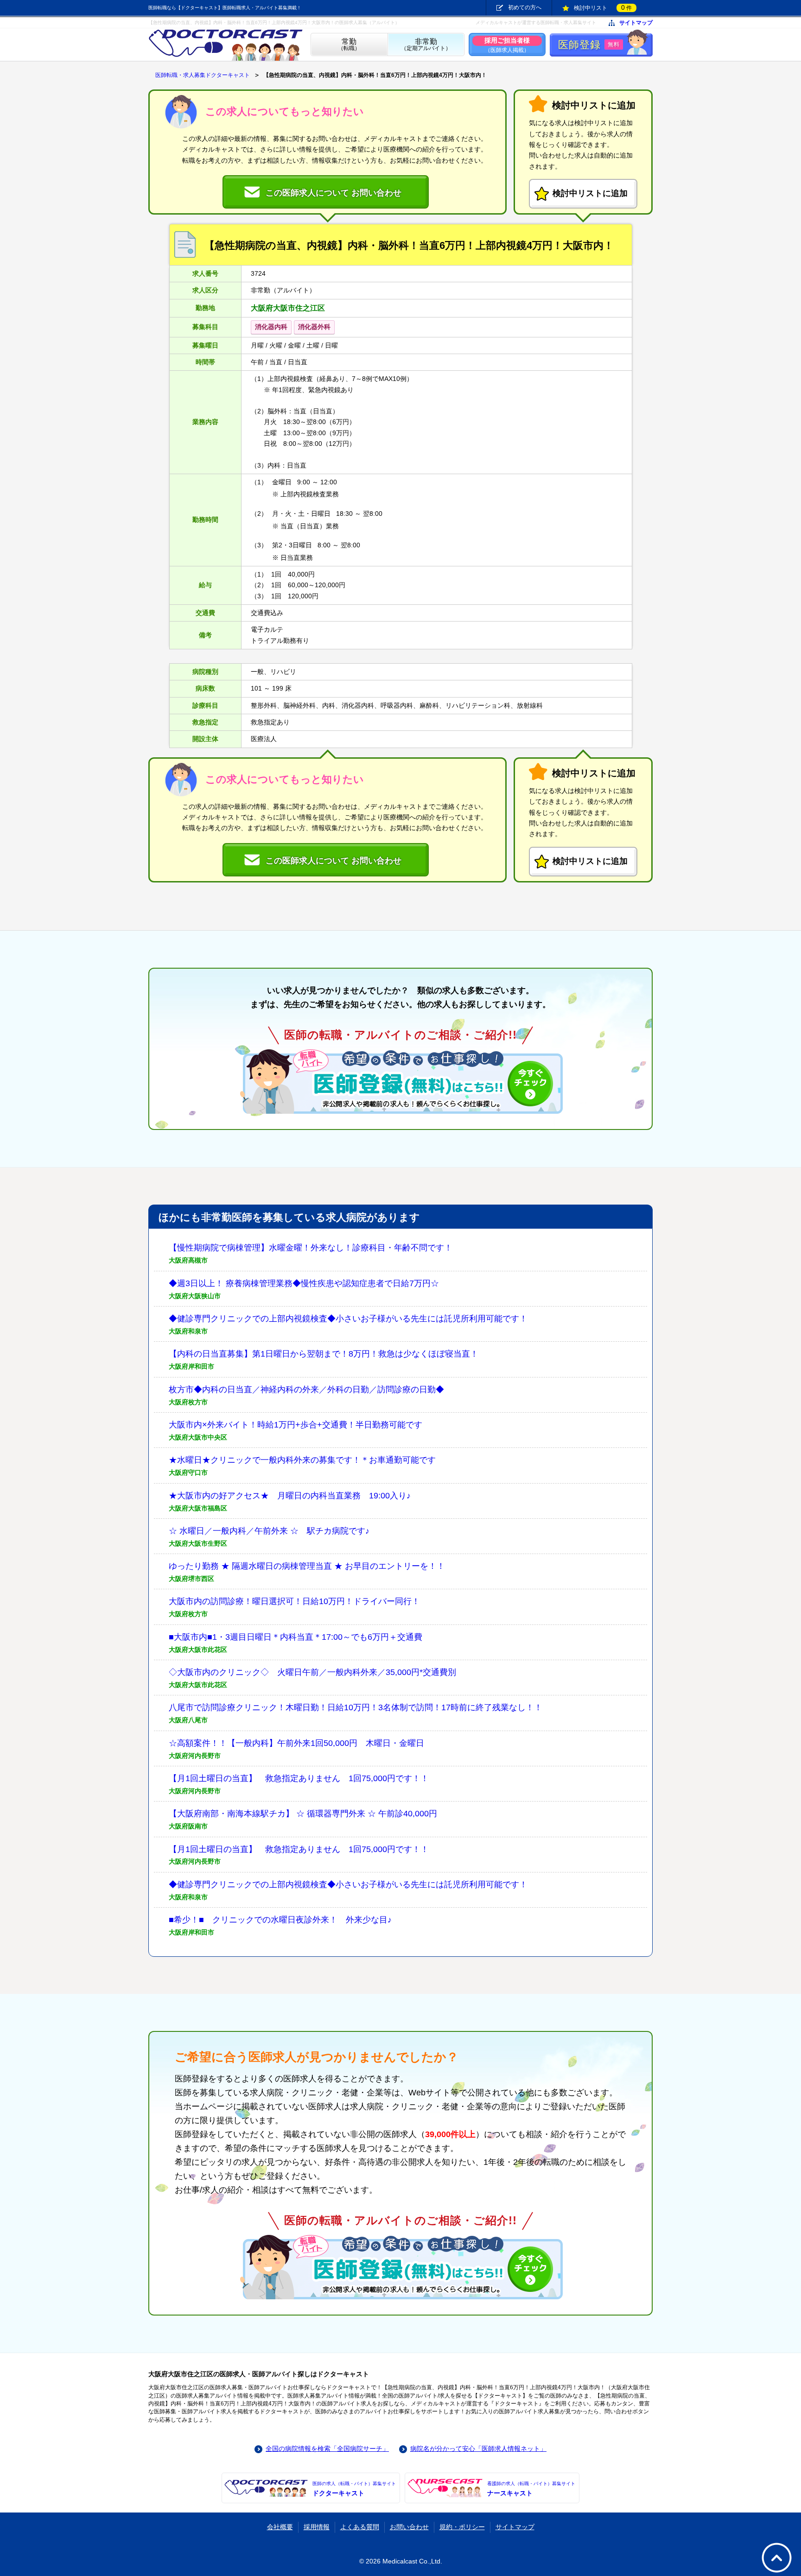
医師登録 (589, 45)
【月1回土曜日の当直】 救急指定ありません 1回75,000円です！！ (299, 1778)
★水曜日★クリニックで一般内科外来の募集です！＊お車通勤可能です (302, 1460)
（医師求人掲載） (507, 45)
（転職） (349, 45)
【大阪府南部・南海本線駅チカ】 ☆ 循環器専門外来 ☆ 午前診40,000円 (303, 1814)
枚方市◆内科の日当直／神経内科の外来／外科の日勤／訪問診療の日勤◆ (306, 1390)
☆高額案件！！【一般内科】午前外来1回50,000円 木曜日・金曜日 (296, 1743)
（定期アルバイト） (426, 45)
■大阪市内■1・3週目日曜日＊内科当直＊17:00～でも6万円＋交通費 (296, 1637)
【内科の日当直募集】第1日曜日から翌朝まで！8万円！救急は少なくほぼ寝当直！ (324, 1354)
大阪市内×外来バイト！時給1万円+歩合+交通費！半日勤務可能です (296, 1425)
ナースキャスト (531, 2489)
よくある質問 (360, 2527)
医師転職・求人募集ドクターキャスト (203, 75)
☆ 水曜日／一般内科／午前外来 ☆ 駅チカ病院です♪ (269, 1531)
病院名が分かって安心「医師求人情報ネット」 (478, 2449)
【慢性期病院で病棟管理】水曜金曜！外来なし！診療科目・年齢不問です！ (311, 1248)
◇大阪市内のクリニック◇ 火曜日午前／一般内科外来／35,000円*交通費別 (312, 1672)
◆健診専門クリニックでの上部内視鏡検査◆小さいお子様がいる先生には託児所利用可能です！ (348, 1319)
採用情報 (317, 2527)
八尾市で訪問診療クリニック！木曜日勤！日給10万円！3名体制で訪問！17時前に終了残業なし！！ (356, 1707)
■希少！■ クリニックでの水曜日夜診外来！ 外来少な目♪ (280, 1920)
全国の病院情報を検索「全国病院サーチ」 (327, 2449)
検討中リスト (603, 7)
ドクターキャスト (354, 2489)
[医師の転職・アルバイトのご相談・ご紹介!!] (400, 1081)
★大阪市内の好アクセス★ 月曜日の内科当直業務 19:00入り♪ (290, 1496)
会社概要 (280, 2527)
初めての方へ (525, 7)
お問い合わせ (409, 2527)
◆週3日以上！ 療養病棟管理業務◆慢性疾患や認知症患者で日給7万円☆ (304, 1283)
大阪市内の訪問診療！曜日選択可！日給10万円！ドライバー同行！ (294, 1601)
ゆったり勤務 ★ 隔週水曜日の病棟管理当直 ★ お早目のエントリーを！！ (307, 1566)
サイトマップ (636, 23)
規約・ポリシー (462, 2527)
